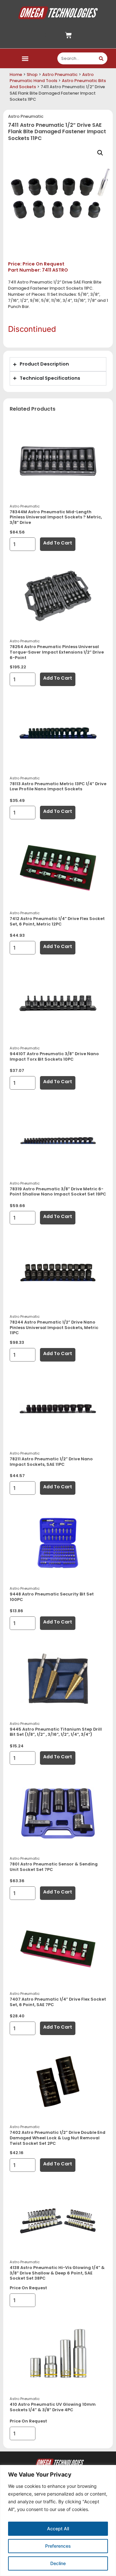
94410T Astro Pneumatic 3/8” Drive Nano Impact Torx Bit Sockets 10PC (54, 1056)
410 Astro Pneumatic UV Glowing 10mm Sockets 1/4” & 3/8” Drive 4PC (53, 2407)
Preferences (58, 2546)
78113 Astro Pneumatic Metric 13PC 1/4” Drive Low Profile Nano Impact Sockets (58, 786)
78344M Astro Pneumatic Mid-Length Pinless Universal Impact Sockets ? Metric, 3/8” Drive (56, 517)
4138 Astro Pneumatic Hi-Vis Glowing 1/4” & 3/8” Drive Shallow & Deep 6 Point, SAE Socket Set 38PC (57, 2273)
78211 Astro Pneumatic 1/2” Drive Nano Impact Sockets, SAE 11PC (51, 1462)
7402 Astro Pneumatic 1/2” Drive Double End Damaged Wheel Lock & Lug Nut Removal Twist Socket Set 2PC (58, 2138)
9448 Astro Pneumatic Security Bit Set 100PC (52, 1597)
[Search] (101, 58)
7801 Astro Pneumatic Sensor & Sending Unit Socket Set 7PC (54, 1867)
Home (16, 74)
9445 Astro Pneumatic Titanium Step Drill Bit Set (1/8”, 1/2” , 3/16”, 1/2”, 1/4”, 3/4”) (56, 1732)
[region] (58, 2520)
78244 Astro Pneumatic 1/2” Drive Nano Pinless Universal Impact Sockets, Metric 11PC (54, 1327)
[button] (25, 58)
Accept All (58, 2529)
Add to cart (58, 543)
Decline (58, 2563)
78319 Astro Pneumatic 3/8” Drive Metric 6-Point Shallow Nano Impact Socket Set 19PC (58, 1192)
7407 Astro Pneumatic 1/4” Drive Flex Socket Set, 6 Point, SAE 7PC (58, 2002)
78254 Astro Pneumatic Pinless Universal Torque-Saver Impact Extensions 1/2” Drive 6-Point (57, 652)
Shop (32, 74)
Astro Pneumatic (60, 74)
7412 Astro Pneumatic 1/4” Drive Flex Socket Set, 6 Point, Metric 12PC (57, 921)
